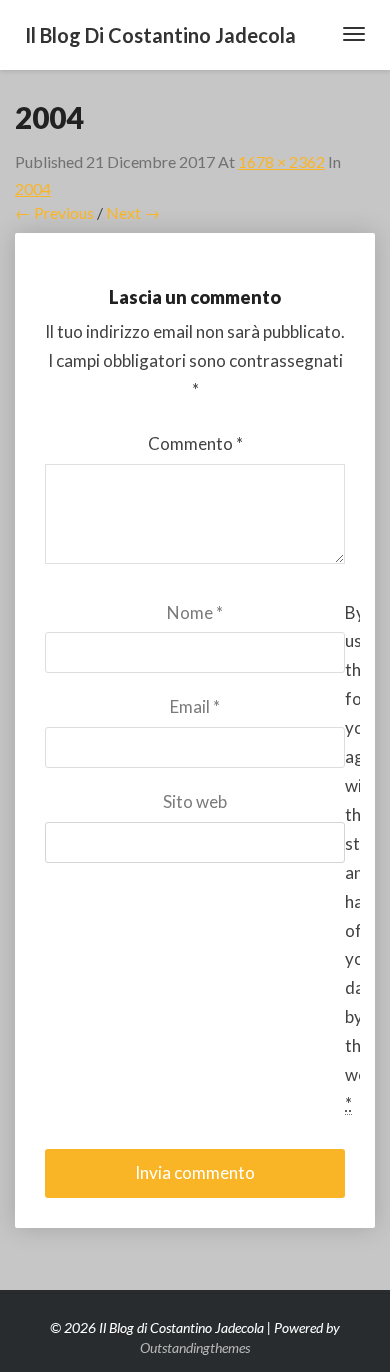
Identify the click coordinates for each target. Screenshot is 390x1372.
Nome (195, 612)
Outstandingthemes (195, 1347)
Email (195, 706)
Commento (195, 443)
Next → (133, 212)
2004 (33, 188)
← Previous (54, 212)
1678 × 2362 (281, 161)
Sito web (195, 801)
